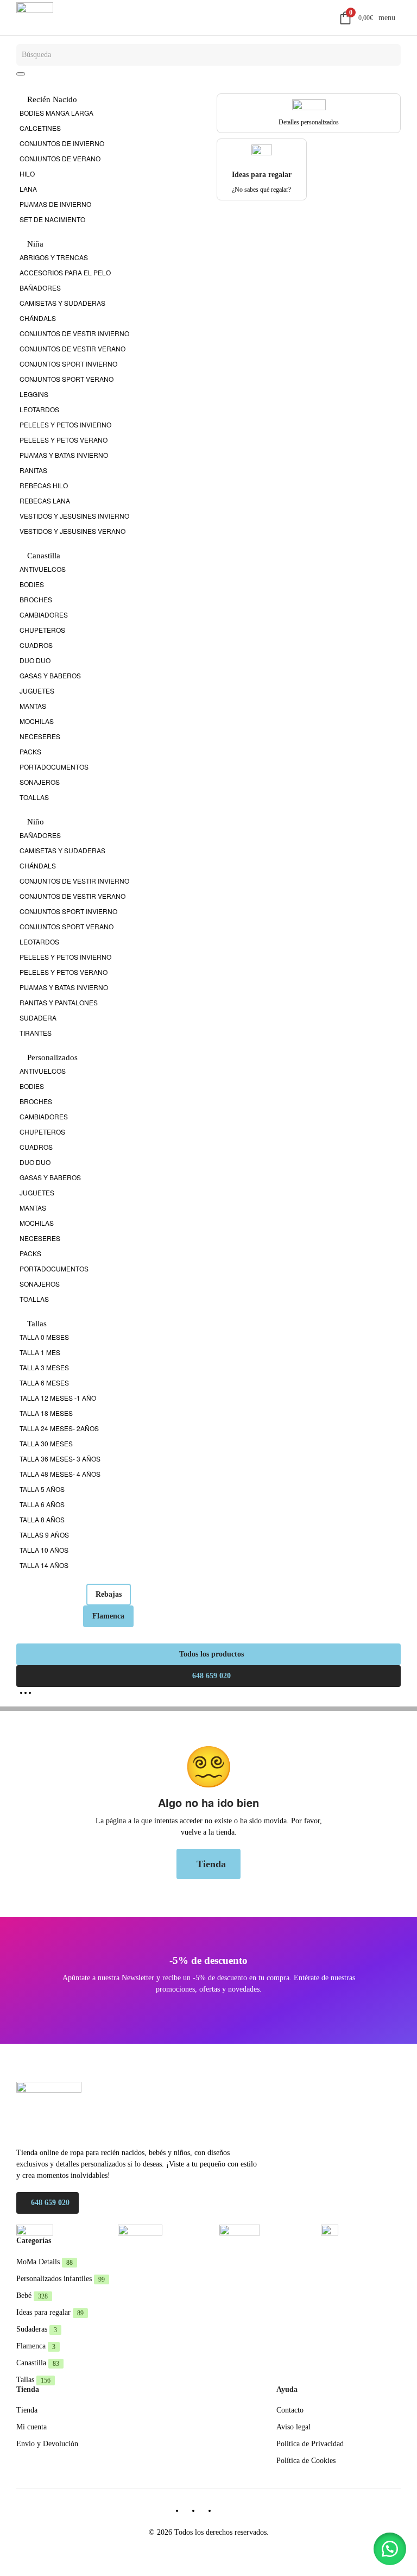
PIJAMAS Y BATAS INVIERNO (64, 455)
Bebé (32, 2295)
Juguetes (37, 691)
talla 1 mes (40, 1352)
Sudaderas (37, 2329)
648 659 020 (211, 1676)
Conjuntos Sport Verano (67, 379)
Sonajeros (40, 782)
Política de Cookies (306, 2461)
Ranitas (33, 470)
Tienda (211, 1864)
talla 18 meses (46, 1413)
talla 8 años (42, 1519)
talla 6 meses (44, 1383)
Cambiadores (44, 615)
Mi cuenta (31, 2427)
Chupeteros (42, 630)
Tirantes (36, 1033)
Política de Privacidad (310, 2444)
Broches (36, 599)
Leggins (34, 394)
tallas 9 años (44, 1535)
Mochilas (37, 721)
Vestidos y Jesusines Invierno (74, 516)
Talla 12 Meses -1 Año (58, 1398)
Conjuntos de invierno (62, 143)
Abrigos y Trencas (54, 257)
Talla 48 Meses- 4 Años (60, 1474)
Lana (28, 189)
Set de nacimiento (52, 219)
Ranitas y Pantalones (59, 1002)
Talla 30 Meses (46, 1443)
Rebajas (109, 1594)
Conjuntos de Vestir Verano (72, 348)
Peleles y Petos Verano (64, 440)
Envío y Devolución (47, 2444)
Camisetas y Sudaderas (62, 303)
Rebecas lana (45, 500)
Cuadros (36, 645)
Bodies (32, 584)
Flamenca (108, 1616)
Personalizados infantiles (61, 2279)
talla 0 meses (44, 1337)
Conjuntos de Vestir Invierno (74, 333)
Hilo (27, 174)
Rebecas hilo (44, 485)
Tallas (33, 2380)
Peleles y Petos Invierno (65, 424)
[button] (390, 2549)
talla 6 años (42, 1504)
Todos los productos (211, 1654)
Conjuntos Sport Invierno (68, 364)
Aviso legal (293, 2427)
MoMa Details (45, 2262)
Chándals (38, 318)
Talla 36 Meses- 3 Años (60, 1459)
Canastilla (38, 2363)
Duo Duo (35, 660)
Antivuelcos (43, 569)
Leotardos (39, 409)
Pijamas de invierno (55, 204)
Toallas (34, 797)
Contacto (290, 2410)
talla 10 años (44, 1550)
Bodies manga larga (56, 113)
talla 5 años (42, 1489)
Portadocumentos (54, 767)
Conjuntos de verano (60, 158)
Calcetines (40, 128)
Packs (30, 751)
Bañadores (40, 288)
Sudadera (38, 1018)
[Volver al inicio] (35, 18)
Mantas (33, 706)
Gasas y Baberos (50, 675)
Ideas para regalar (50, 2312)
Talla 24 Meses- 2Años (59, 1428)
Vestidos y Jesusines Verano (72, 531)
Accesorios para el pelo (65, 272)
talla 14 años (44, 1565)
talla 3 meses (44, 1367)
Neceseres (40, 736)
